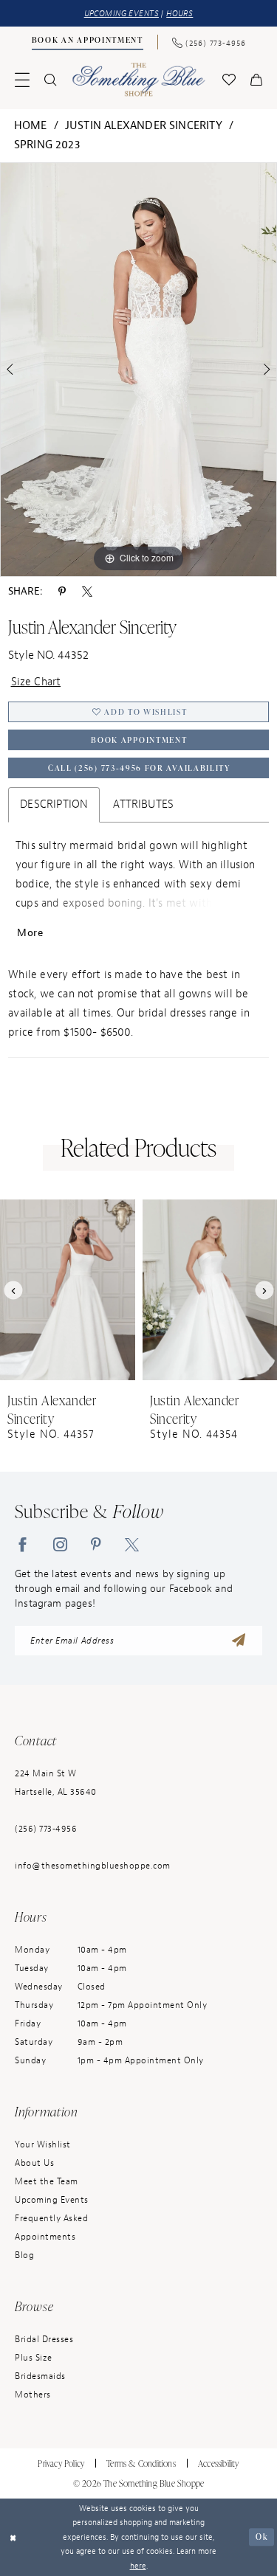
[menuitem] (87, 42)
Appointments (45, 2237)
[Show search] (50, 80)
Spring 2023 (47, 145)
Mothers (33, 2395)
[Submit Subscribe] (239, 1641)
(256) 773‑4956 (46, 1829)
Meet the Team (47, 2181)
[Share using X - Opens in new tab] (87, 592)
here (138, 2566)
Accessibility (219, 2464)
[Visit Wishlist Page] (229, 80)
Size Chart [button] (36, 682)
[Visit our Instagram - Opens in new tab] (60, 1544)
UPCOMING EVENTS (122, 13)
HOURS (179, 13)
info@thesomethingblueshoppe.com (93, 1866)
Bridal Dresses (44, 2339)
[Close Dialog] (13, 2537)
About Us (34, 2163)
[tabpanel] (138, 370)
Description (54, 804)
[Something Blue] (138, 79)
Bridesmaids (40, 2376)
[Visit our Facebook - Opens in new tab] (23, 1544)
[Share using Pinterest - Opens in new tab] (62, 592)
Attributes (143, 804)
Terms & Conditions (141, 2464)
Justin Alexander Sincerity (144, 126)
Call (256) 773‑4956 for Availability (139, 768)
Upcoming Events (52, 2200)
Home (31, 126)
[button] (22, 80)
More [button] (30, 933)
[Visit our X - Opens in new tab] (132, 1544)
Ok (262, 2537)
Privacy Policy (61, 2464)
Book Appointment (139, 740)
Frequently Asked (51, 2218)
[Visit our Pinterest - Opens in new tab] (96, 1544)
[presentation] (68, 1290)
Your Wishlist (43, 2144)
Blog (24, 2255)
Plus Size (34, 2358)
